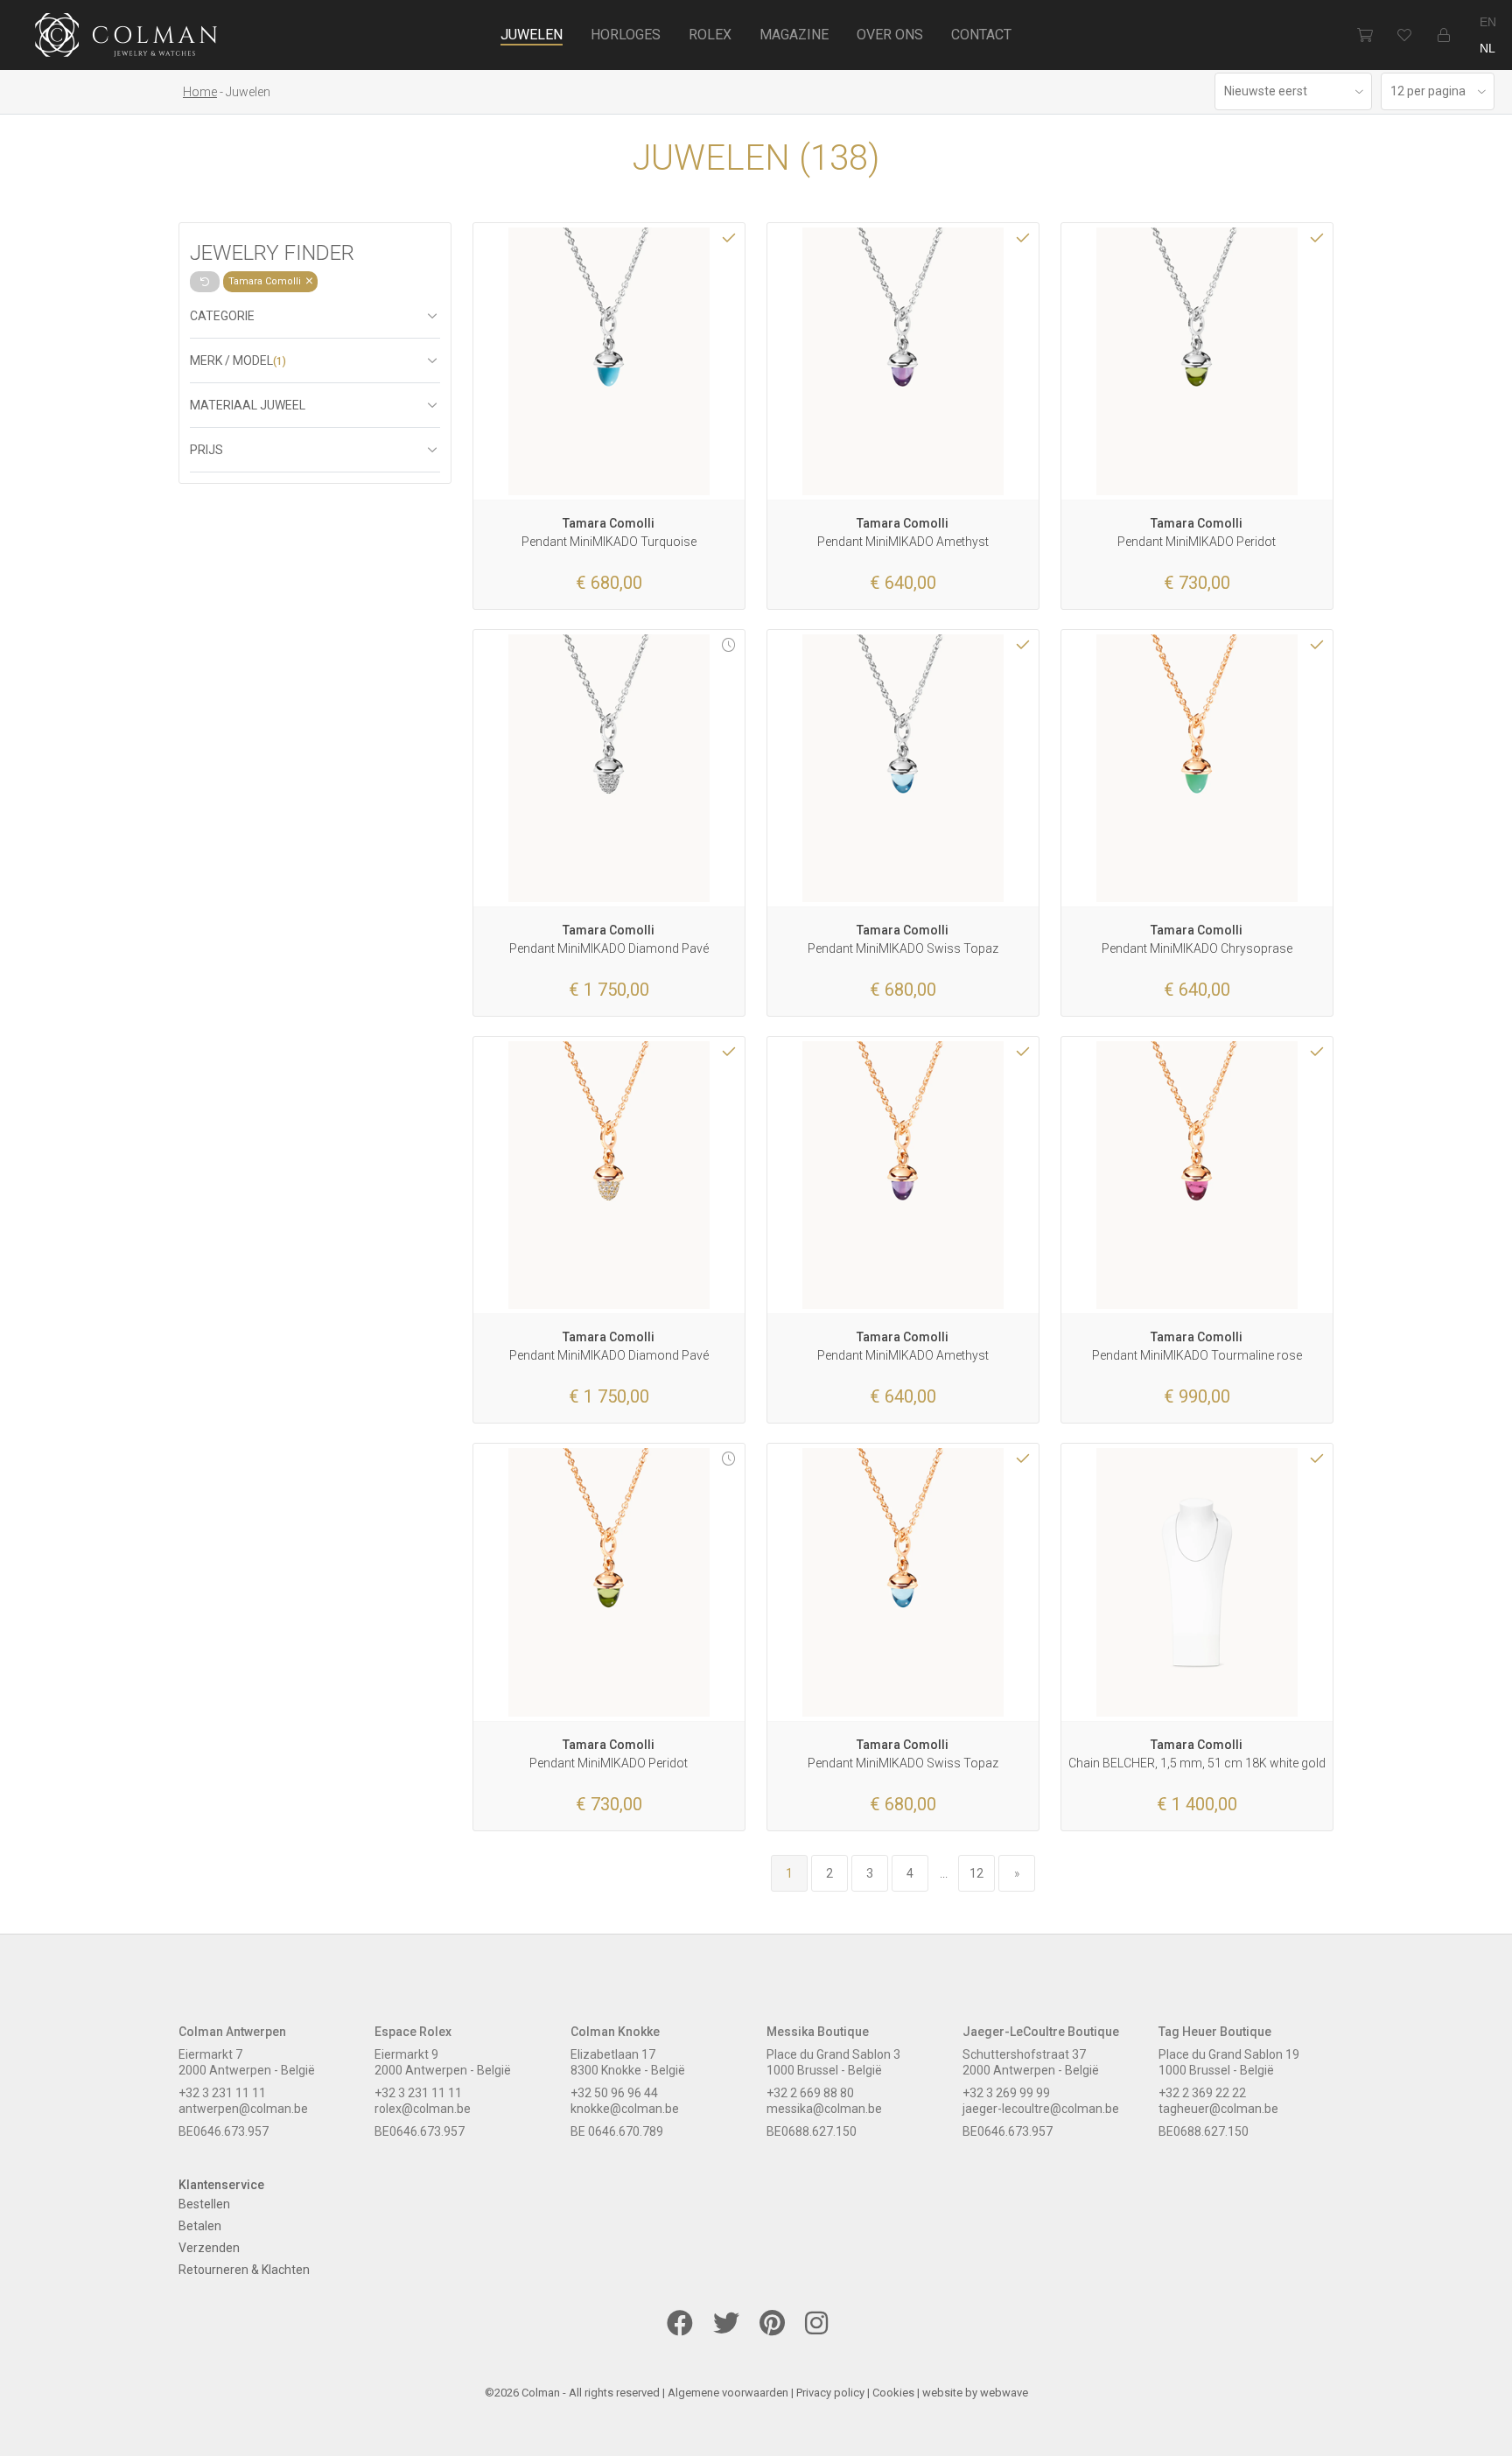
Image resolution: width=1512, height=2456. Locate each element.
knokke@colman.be (625, 2109)
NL (1487, 48)
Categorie (222, 316)
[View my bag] (1365, 35)
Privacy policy (830, 2393)
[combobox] (1293, 91)
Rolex (710, 35)
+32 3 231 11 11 (222, 2093)
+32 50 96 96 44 (614, 2093)
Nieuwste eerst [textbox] (1266, 91)
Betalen (200, 2226)
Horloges (626, 35)
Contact (981, 35)
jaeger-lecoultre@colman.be (1041, 2109)
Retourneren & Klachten (244, 2270)
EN (1488, 22)
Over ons (890, 35)
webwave (1004, 2393)
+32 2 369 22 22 (1202, 2093)
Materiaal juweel (248, 405)
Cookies (893, 2393)
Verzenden (209, 2248)
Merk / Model (238, 360)
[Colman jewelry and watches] (126, 38)
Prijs (206, 450)
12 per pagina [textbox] (1428, 91)
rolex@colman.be (423, 2109)
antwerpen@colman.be (243, 2109)
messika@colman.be (824, 2109)
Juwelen (532, 35)
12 (976, 1873)
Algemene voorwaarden (728, 2393)
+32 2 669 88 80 (810, 2093)
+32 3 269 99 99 (1006, 2093)
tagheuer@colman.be (1218, 2109)
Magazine (794, 35)
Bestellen (204, 2204)
